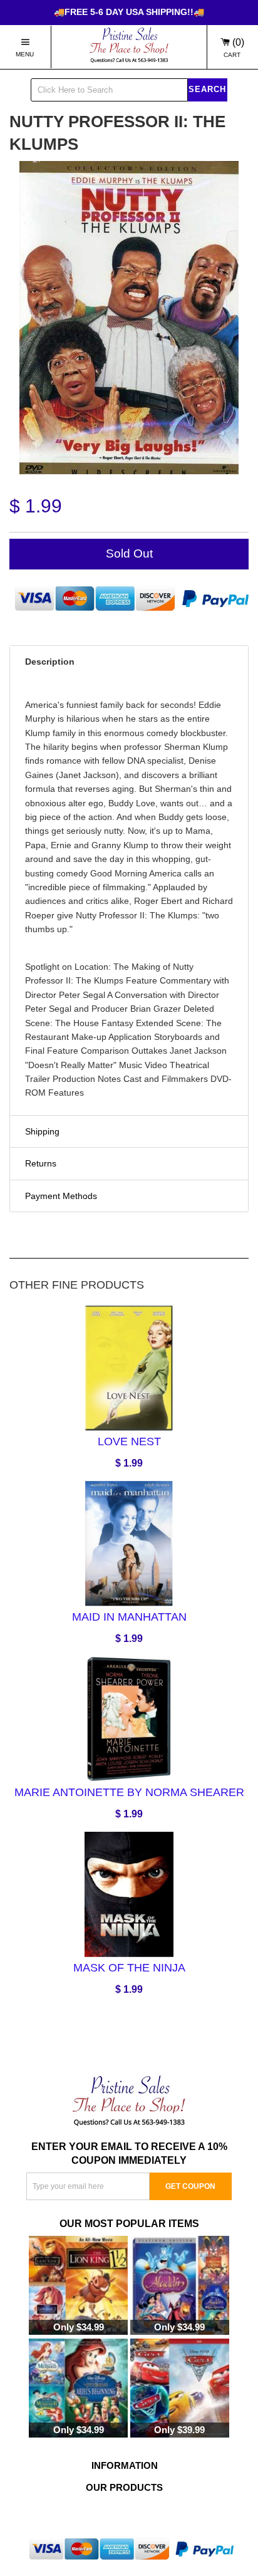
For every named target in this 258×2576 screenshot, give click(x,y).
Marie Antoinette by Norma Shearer (129, 1792)
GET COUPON (190, 2186)
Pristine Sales (125, 2518)
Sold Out (129, 553)
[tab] (129, 662)
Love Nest (129, 1441)
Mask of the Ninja (129, 1967)
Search (207, 89)
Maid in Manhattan (129, 1617)
